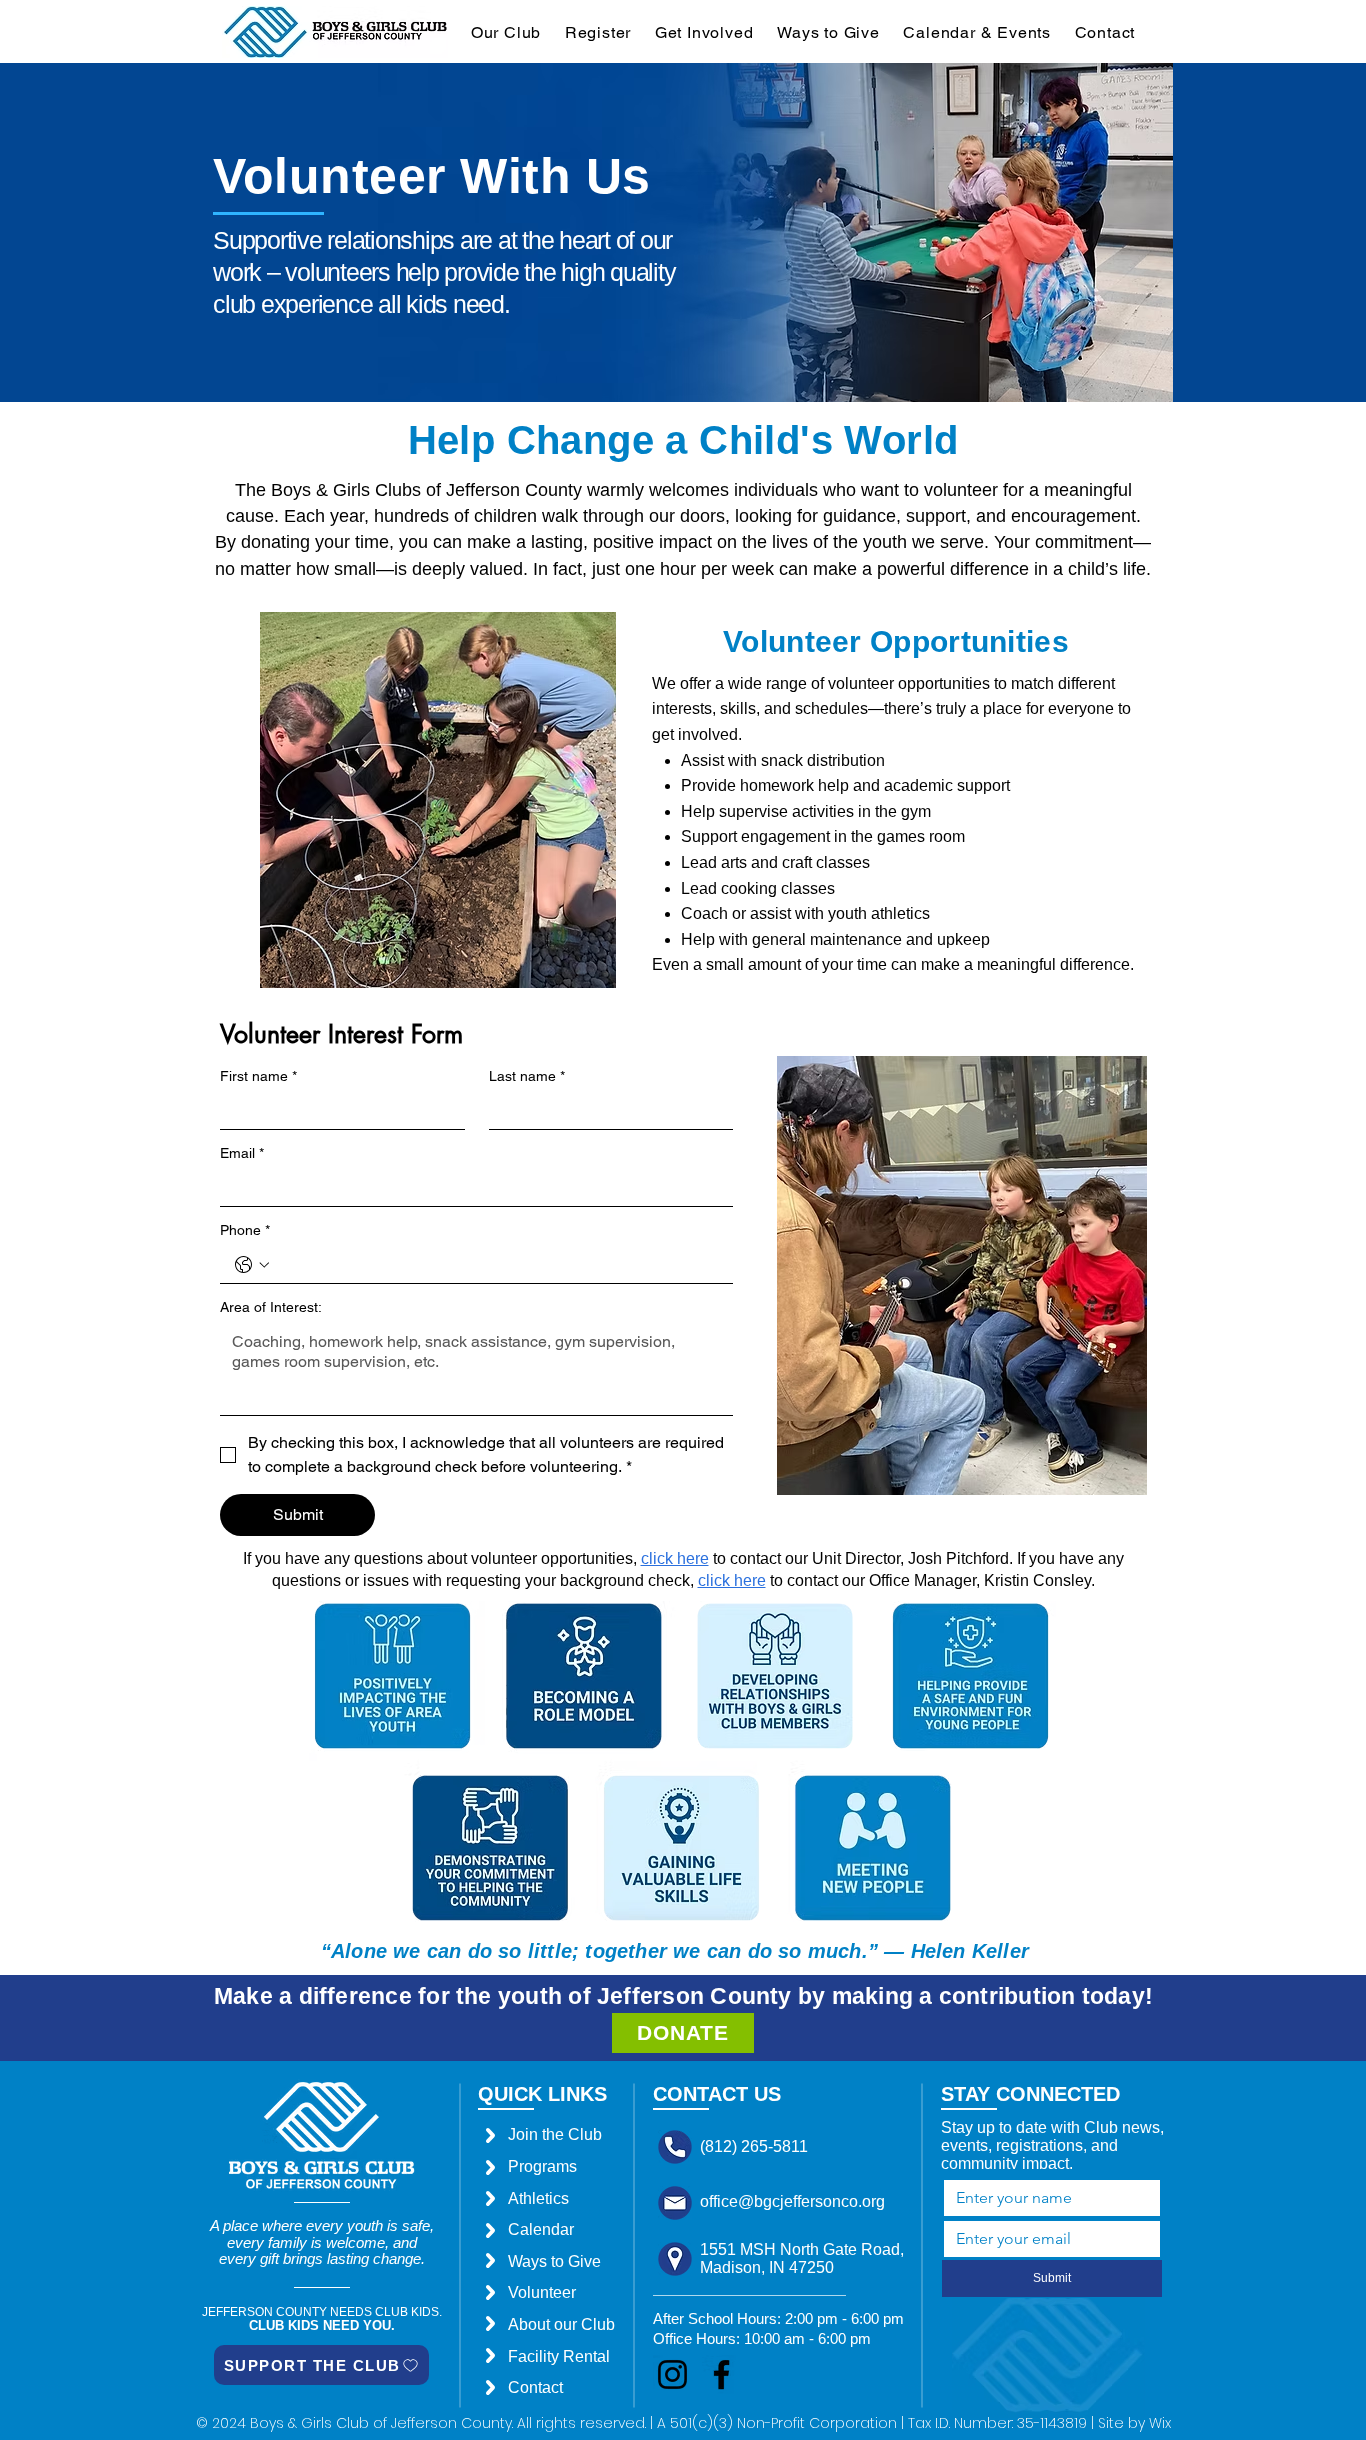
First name (258, 1076)
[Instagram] (672, 2374)
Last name (527, 1076)
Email (242, 1153)
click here (732, 1580)
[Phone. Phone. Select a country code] (252, 1265)
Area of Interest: (271, 1307)
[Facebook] (721, 2374)
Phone (245, 1230)
